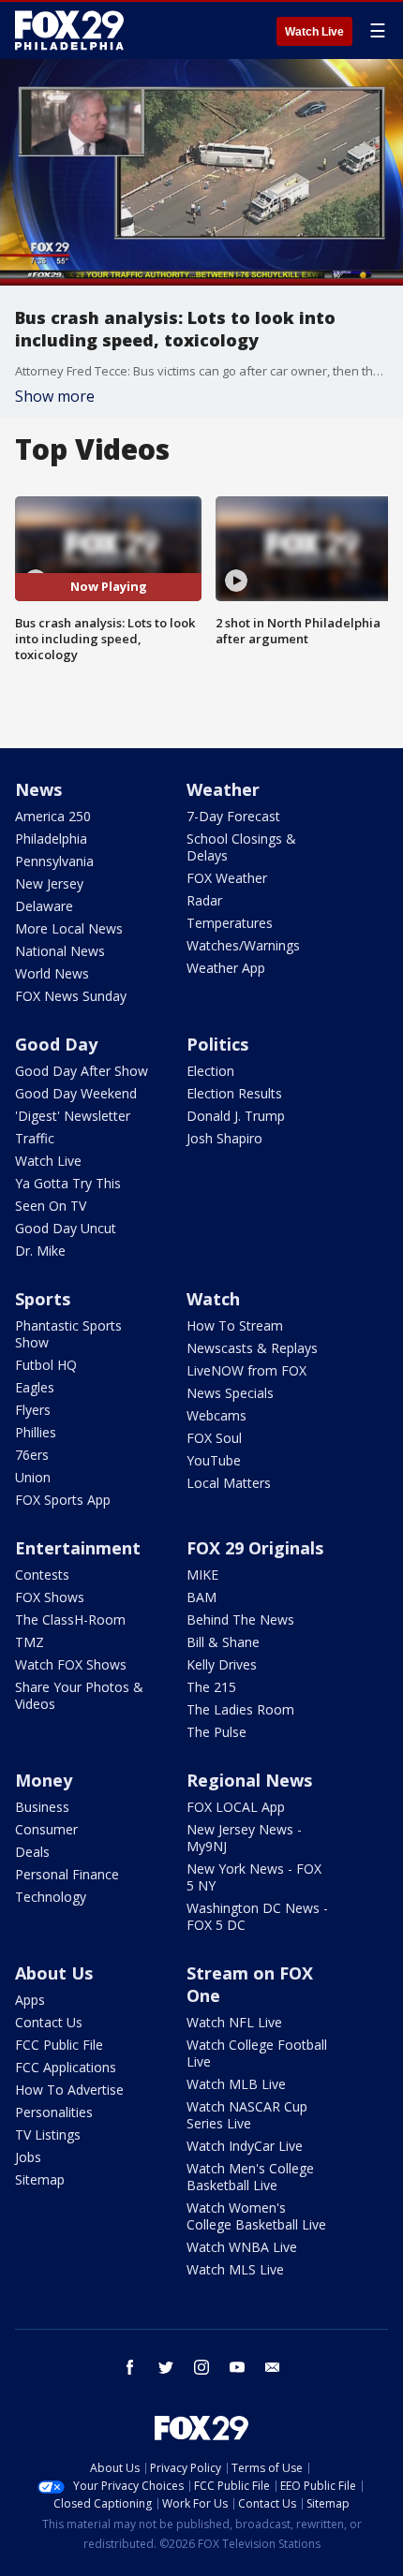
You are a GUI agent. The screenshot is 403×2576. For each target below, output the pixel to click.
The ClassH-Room (70, 1619)
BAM (201, 1597)
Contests (42, 1575)
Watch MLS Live (235, 2269)
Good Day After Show (82, 1071)
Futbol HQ (46, 1365)
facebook (130, 2367)
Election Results (234, 1093)
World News (52, 973)
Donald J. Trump (236, 1116)
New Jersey (49, 883)
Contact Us (49, 2022)
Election (210, 1071)
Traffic (35, 1138)
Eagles (35, 1387)
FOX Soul (214, 1438)
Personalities (54, 2112)
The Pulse (216, 1732)
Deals (32, 1852)
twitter (166, 2367)
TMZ (30, 1642)
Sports (43, 1299)
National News (60, 951)
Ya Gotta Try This (68, 1183)
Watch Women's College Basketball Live (256, 2216)
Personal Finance (67, 1874)
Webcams (216, 1415)
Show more (55, 396)
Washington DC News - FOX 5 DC (257, 1916)
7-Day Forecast (233, 816)
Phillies (36, 1432)
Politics (217, 1044)
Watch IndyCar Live (245, 2146)
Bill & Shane (223, 1642)
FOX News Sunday (71, 996)
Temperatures (230, 923)
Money (44, 1780)
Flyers (33, 1410)
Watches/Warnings (243, 945)
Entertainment (78, 1548)
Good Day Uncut (66, 1228)
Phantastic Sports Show (68, 1334)
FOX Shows (50, 1597)
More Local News (69, 928)
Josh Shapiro (224, 1138)
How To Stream (235, 1325)
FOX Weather (227, 878)
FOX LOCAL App (236, 1807)
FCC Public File (59, 2045)
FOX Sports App (63, 1500)
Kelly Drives (222, 1664)
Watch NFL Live (234, 2022)
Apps (30, 2000)
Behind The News (240, 1619)
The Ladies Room (240, 1709)
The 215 (211, 1687)
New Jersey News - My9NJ (244, 1838)
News (38, 789)
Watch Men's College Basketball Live (250, 2177)
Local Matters (229, 1483)
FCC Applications (66, 2067)
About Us (54, 1973)
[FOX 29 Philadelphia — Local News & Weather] (69, 30)
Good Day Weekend (76, 1093)
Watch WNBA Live (242, 2247)
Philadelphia (51, 839)
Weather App (226, 968)
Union (33, 1477)
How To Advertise (69, 2090)
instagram (201, 2367)
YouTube (214, 1460)
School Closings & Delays (241, 847)
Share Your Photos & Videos (79, 1695)
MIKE (202, 1575)
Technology (51, 1897)
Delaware (44, 906)
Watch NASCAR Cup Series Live (247, 2115)
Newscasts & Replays (252, 1348)
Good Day (56, 1044)
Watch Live (314, 32)
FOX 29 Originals (255, 1548)
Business (42, 1807)
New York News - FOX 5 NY (254, 1877)
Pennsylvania (54, 861)
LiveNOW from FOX (246, 1370)
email (273, 2367)
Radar (204, 900)
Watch (213, 1299)
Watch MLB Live (236, 2084)
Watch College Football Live (257, 2053)
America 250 (53, 816)
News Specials (230, 1393)
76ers (32, 1455)
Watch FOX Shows (71, 1664)
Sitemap (40, 2179)
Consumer (46, 1829)
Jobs (28, 2157)
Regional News (249, 1780)
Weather (223, 789)
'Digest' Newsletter (73, 1116)
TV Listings (48, 2134)
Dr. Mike (40, 1251)
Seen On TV (51, 1206)
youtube (237, 2367)
